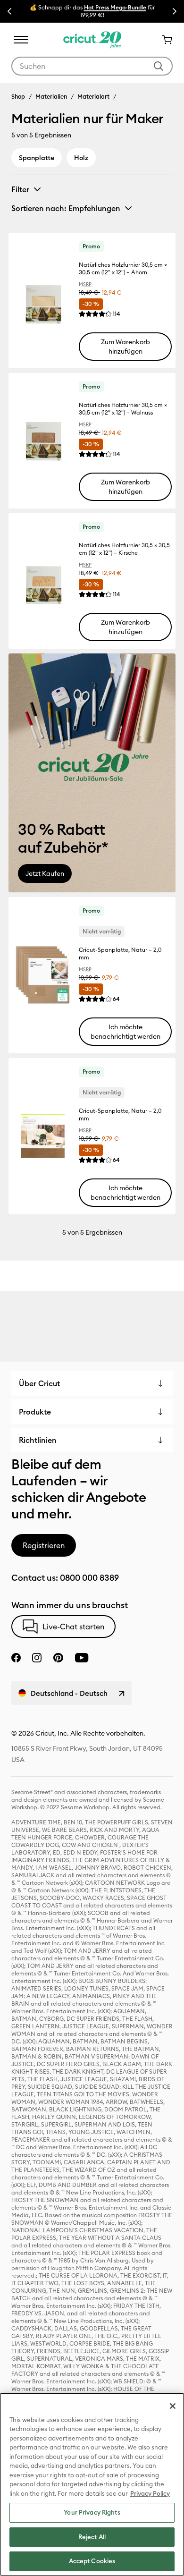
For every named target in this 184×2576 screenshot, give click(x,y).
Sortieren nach (66, 208)
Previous (9, 11)
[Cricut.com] (92, 40)
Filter (20, 189)
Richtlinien (38, 1440)
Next (175, 11)
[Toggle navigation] (21, 40)
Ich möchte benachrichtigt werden (125, 1032)
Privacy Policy (150, 2493)
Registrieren (44, 1545)
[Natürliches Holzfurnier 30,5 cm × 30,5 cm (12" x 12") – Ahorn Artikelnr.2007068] (43, 301)
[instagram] (37, 1658)
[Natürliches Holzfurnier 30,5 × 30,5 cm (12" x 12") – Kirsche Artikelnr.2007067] (43, 581)
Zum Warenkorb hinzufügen (125, 347)
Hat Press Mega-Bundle (115, 7)
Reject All (92, 2537)
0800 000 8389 (89, 1578)
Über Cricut (39, 1383)
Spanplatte (37, 158)
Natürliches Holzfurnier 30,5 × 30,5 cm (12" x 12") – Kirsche (124, 549)
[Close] (173, 2406)
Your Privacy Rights (92, 2512)
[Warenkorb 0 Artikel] (163, 40)
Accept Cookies (92, 2561)
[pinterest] (58, 1658)
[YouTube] (82, 1658)
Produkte (35, 1412)
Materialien (51, 96)
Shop (18, 96)
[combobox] (92, 66)
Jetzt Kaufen (45, 873)
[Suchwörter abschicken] (159, 66)
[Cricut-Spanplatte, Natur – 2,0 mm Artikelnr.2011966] (43, 975)
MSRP (85, 284)
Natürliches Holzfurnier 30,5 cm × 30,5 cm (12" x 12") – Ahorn (123, 268)
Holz (81, 158)
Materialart (93, 96)
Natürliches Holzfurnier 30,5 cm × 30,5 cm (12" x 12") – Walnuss (123, 409)
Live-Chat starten (73, 1627)
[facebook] (16, 1658)
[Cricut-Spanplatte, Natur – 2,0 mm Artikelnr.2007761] (43, 1136)
